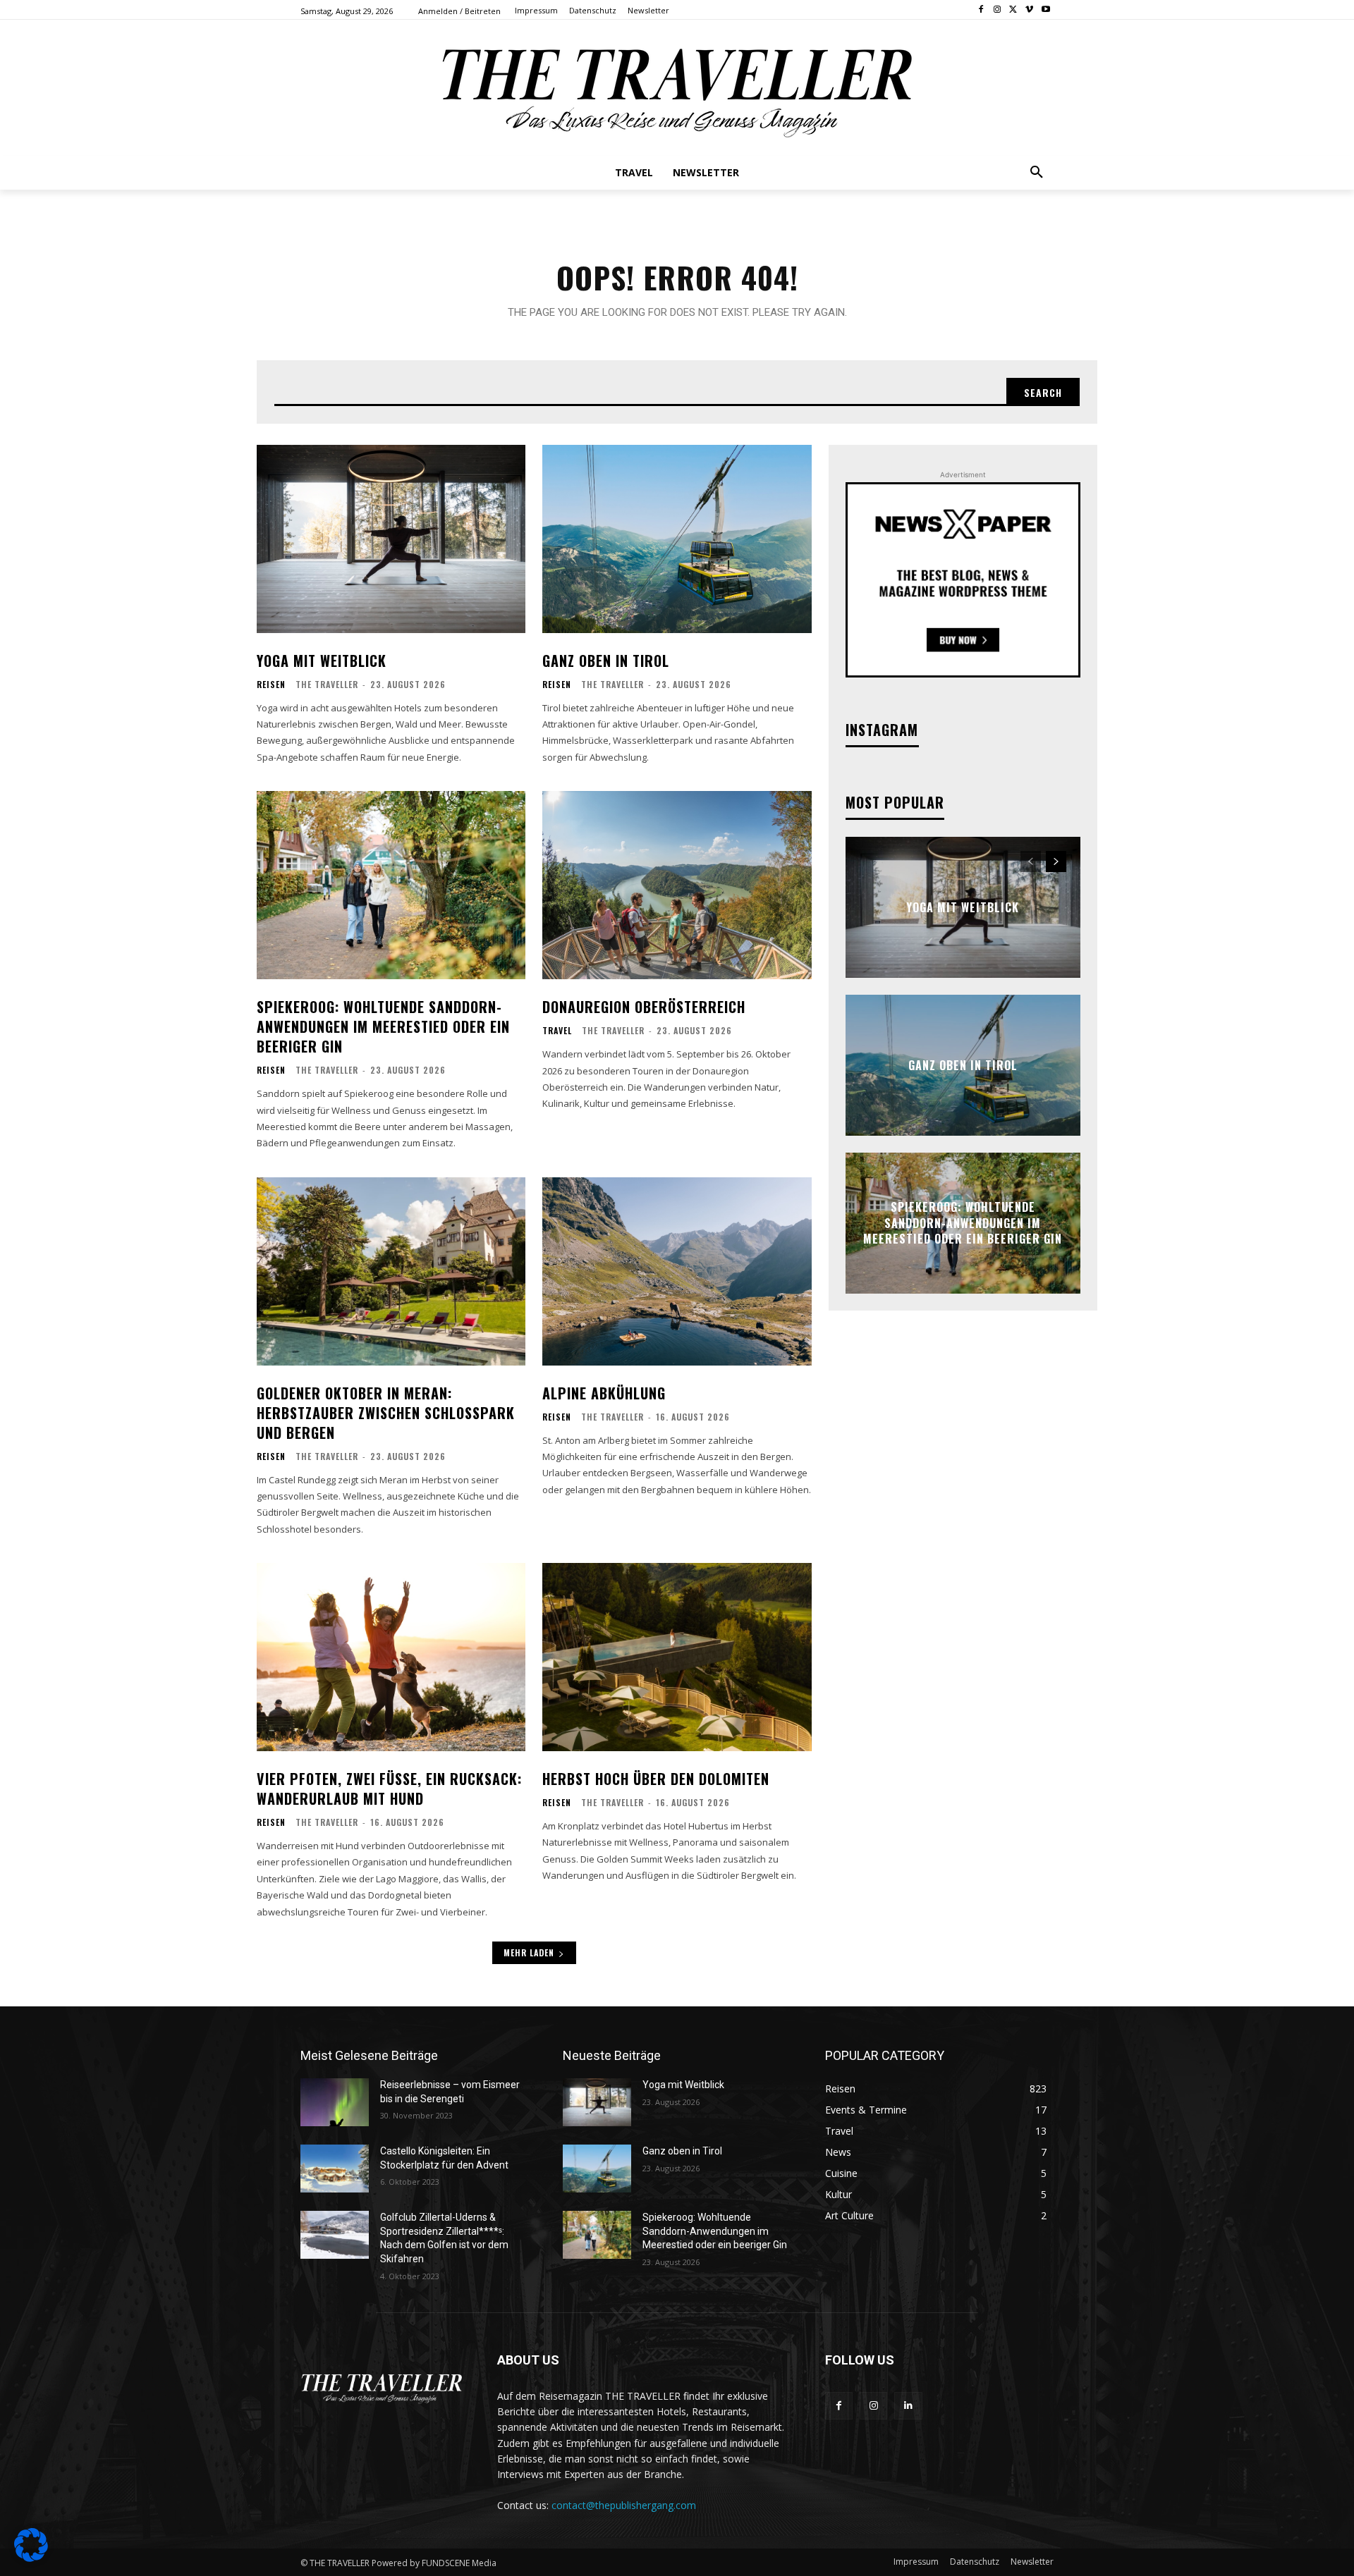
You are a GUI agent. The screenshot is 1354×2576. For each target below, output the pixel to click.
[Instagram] (998, 10)
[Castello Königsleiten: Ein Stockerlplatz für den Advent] (335, 2169)
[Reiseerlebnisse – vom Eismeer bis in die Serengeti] (335, 2102)
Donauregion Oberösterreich (644, 1007)
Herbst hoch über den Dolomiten (656, 1779)
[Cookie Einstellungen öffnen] (31, 2558)
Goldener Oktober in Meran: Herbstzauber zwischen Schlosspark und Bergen (386, 1413)
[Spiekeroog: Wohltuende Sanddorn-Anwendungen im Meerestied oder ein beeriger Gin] (391, 885)
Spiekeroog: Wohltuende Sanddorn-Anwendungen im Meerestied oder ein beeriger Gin (383, 1026)
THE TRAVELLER (327, 684)
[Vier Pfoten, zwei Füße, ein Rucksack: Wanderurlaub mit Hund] (391, 1657)
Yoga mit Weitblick (322, 661)
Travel (557, 1031)
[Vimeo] (1029, 10)
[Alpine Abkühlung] (677, 1271)
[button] (1037, 173)
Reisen (271, 685)
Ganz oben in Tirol (606, 661)
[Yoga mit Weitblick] (391, 539)
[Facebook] (981, 10)
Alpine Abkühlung (604, 1393)
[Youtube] (1045, 10)
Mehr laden (529, 1952)
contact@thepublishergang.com (624, 2505)
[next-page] (1056, 861)
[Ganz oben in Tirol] (677, 539)
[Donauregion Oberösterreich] (677, 885)
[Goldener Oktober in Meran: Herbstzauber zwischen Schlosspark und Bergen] (391, 1271)
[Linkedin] (908, 2406)
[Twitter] (1014, 10)
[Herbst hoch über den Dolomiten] (677, 1657)
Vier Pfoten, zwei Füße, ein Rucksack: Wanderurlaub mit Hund (389, 1789)
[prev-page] (1031, 861)
